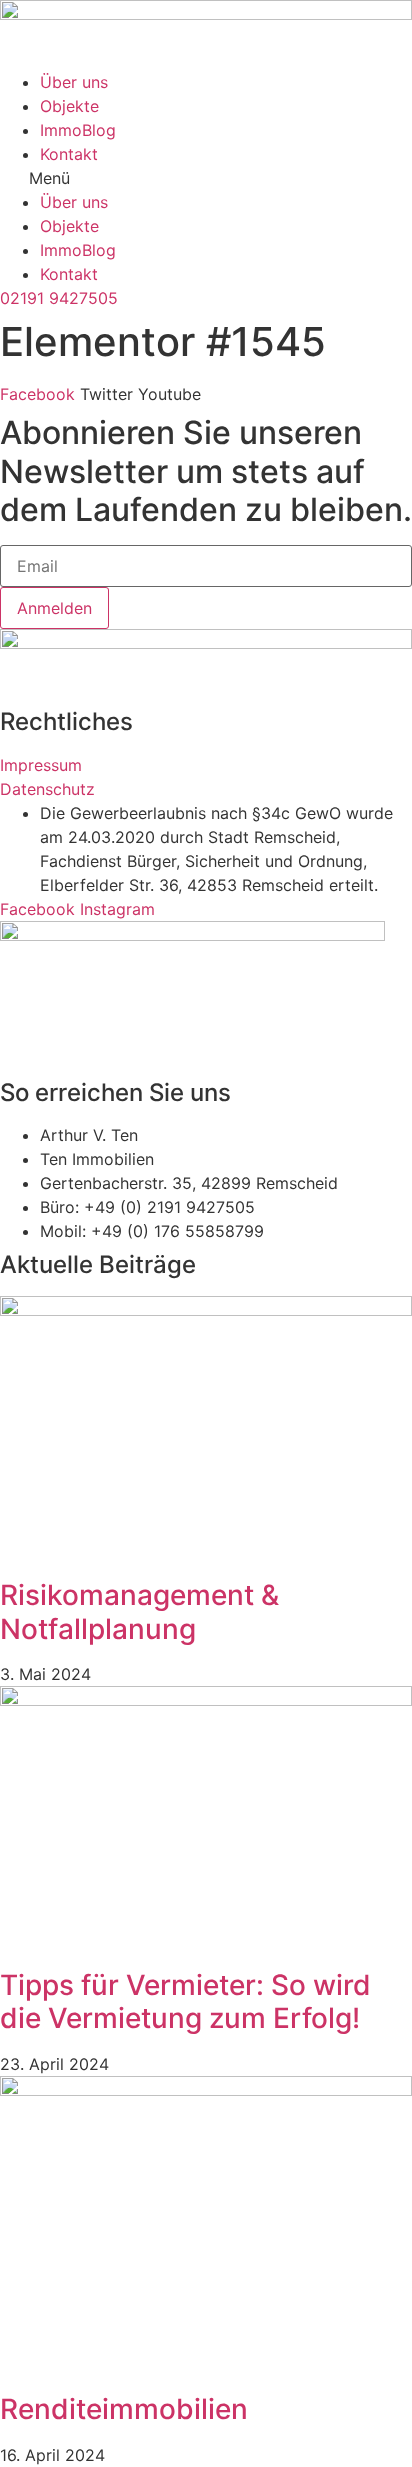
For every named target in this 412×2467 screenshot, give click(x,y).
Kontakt (69, 154)
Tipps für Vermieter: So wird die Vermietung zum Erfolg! (185, 2002)
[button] (206, 178)
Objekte (69, 106)
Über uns (74, 82)
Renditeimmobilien (124, 2409)
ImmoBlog (78, 130)
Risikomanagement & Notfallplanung (139, 1612)
